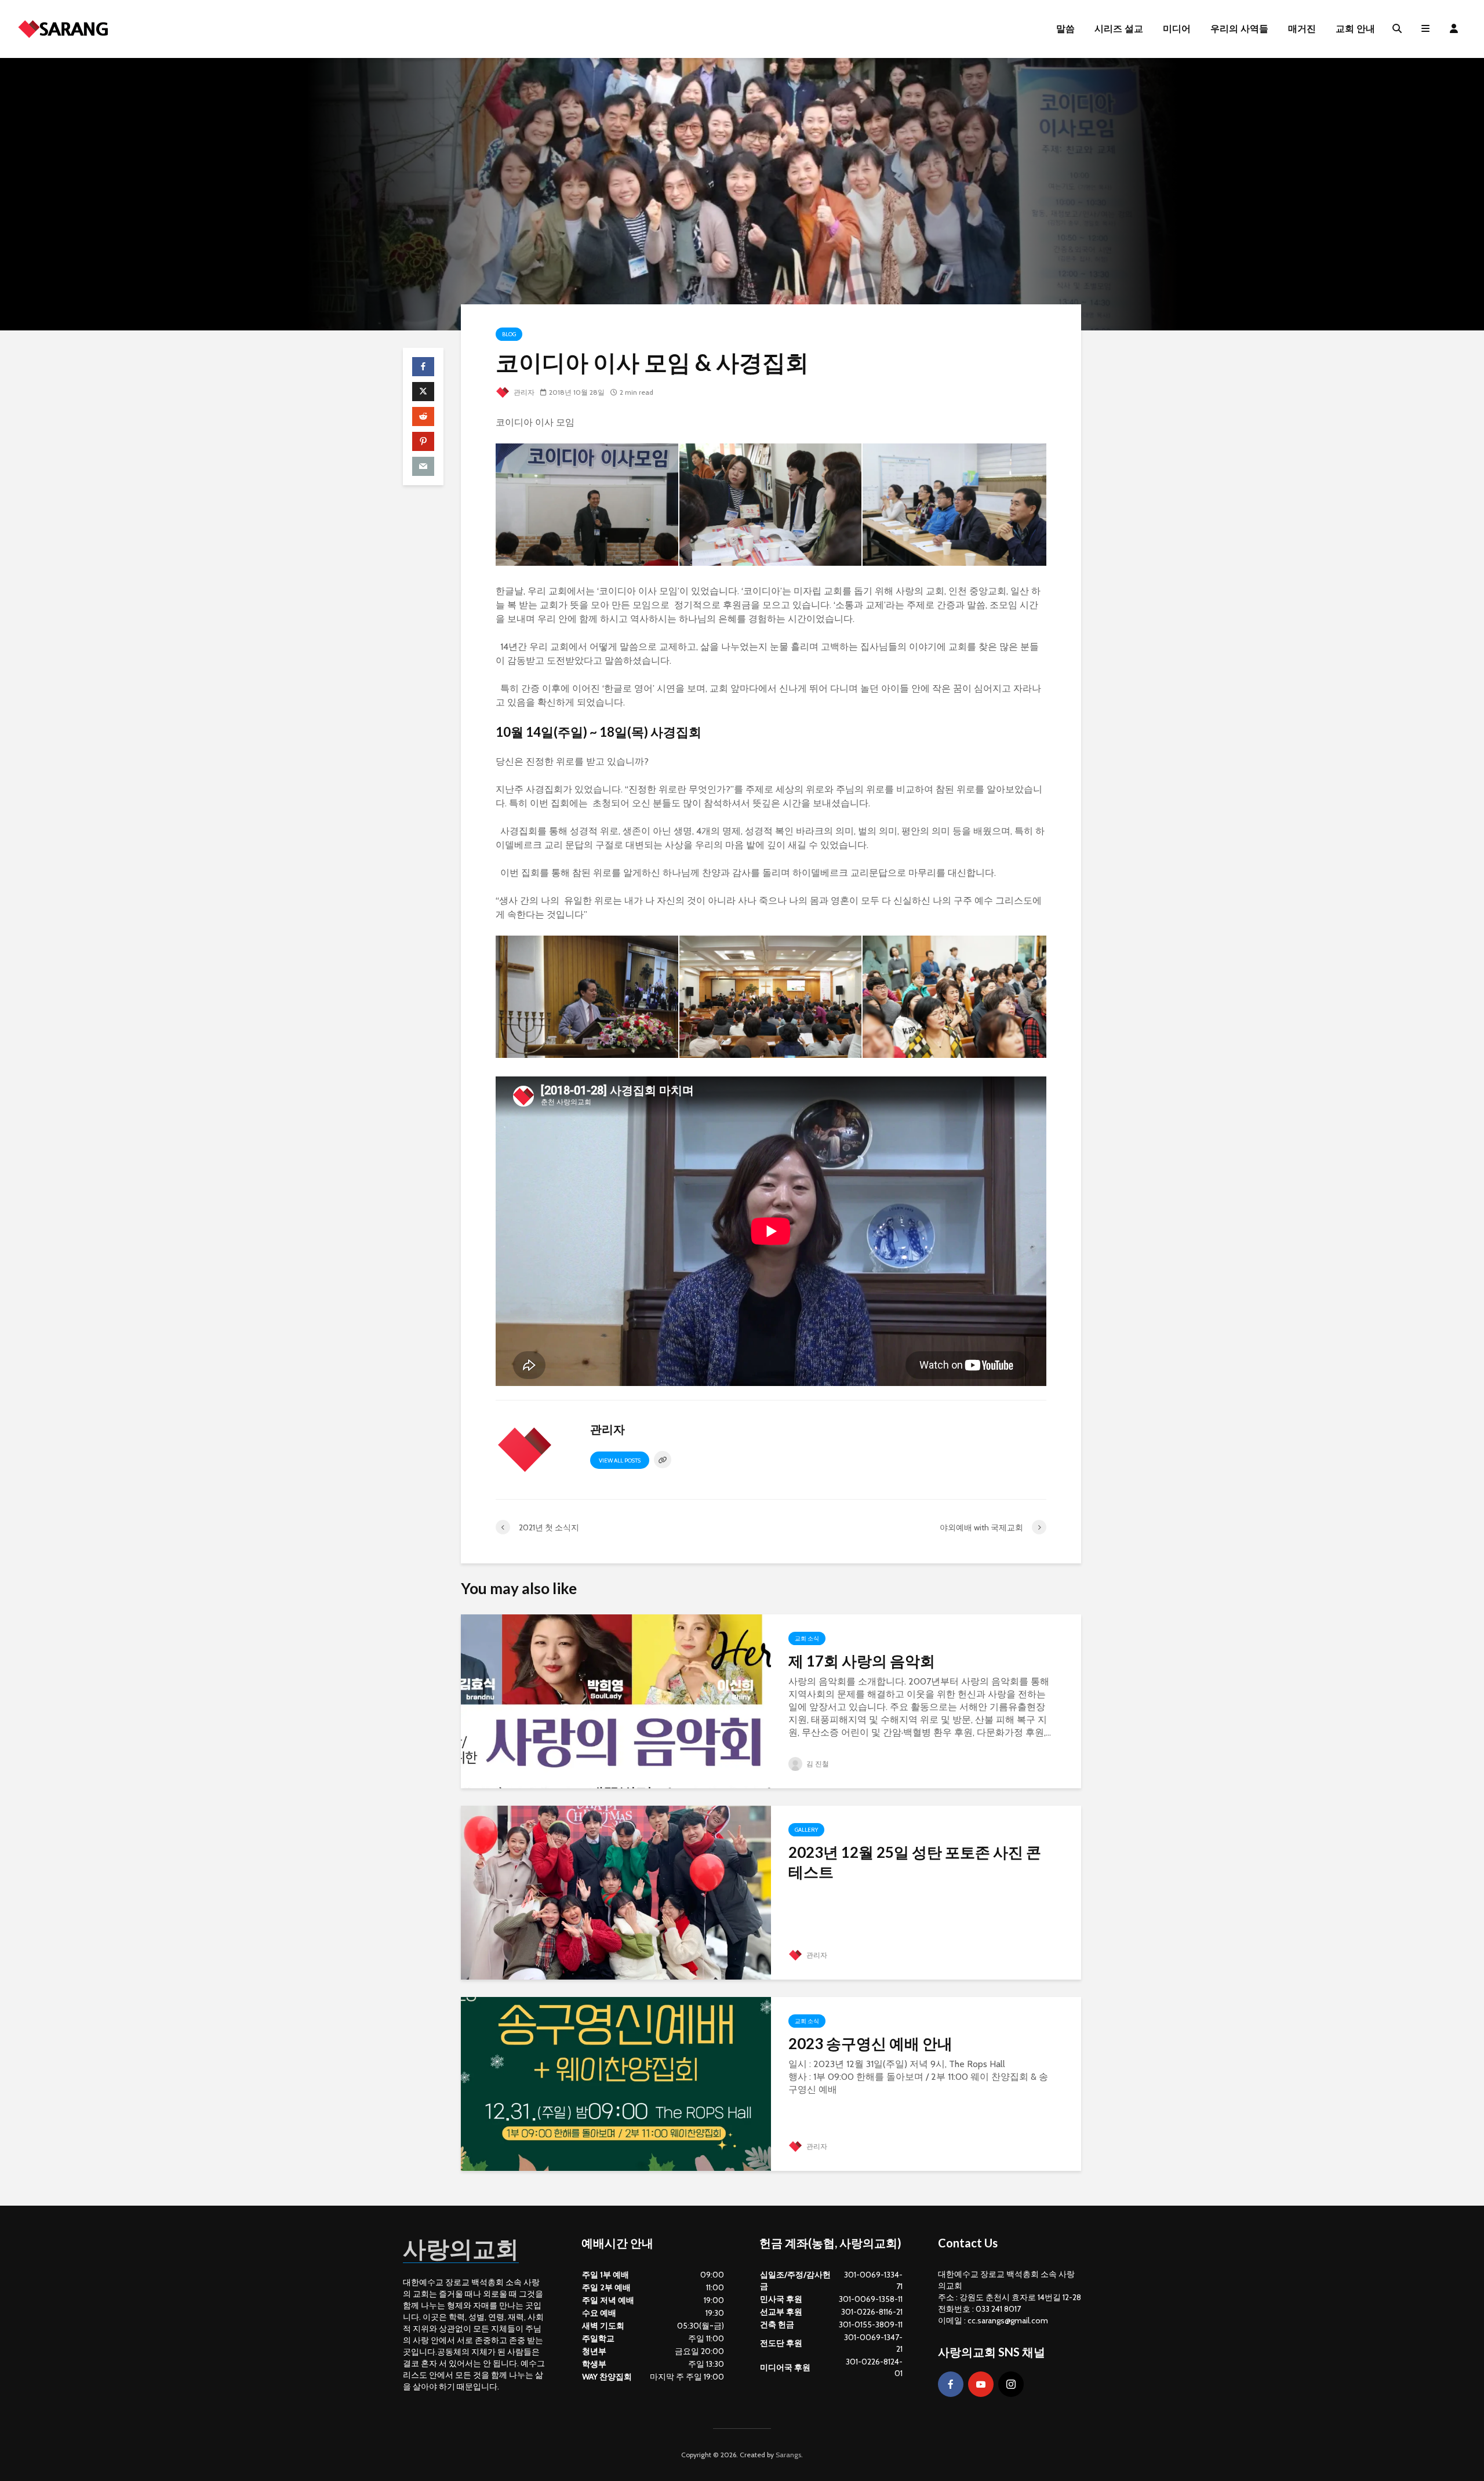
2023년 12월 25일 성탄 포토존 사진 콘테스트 (915, 1862)
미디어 (1177, 29)
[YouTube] (981, 2384)
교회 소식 (807, 1638)
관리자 (523, 392)
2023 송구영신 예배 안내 (870, 2043)
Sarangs (788, 2455)
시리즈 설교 (1119, 29)
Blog (509, 334)
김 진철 (817, 1764)
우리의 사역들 (1239, 29)
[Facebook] (951, 2384)
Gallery (806, 1830)
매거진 (1302, 29)
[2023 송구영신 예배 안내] (616, 2083)
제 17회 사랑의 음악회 (862, 1661)
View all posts (620, 1460)
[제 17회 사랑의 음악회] (616, 1700)
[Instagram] (1011, 2384)
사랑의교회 (461, 2249)
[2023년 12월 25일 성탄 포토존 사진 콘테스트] (616, 1892)
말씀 (1065, 29)
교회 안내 (1355, 29)
